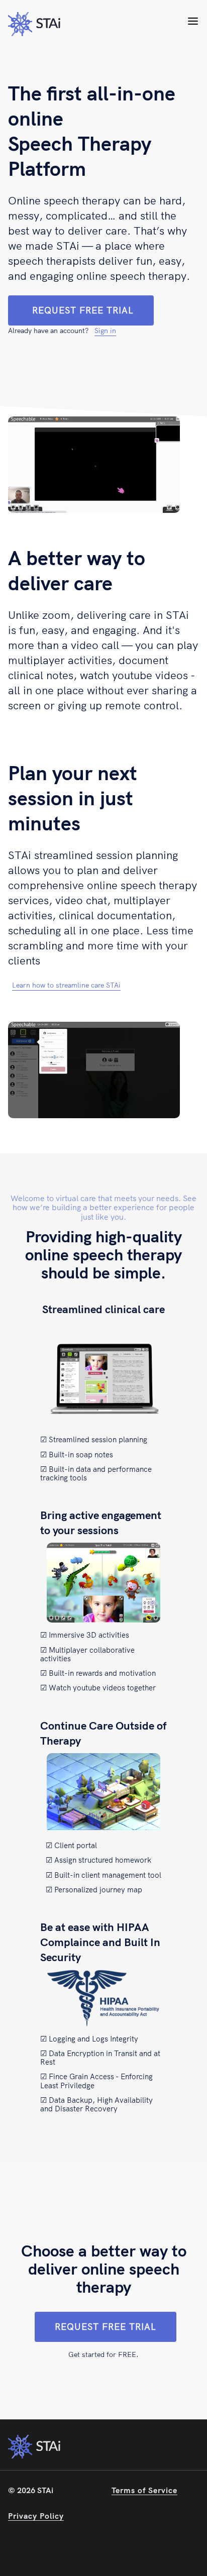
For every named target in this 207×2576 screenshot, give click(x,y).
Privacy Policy (36, 2516)
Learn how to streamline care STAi (66, 985)
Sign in (105, 331)
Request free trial (83, 310)
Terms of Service (144, 2490)
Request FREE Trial (106, 2327)
